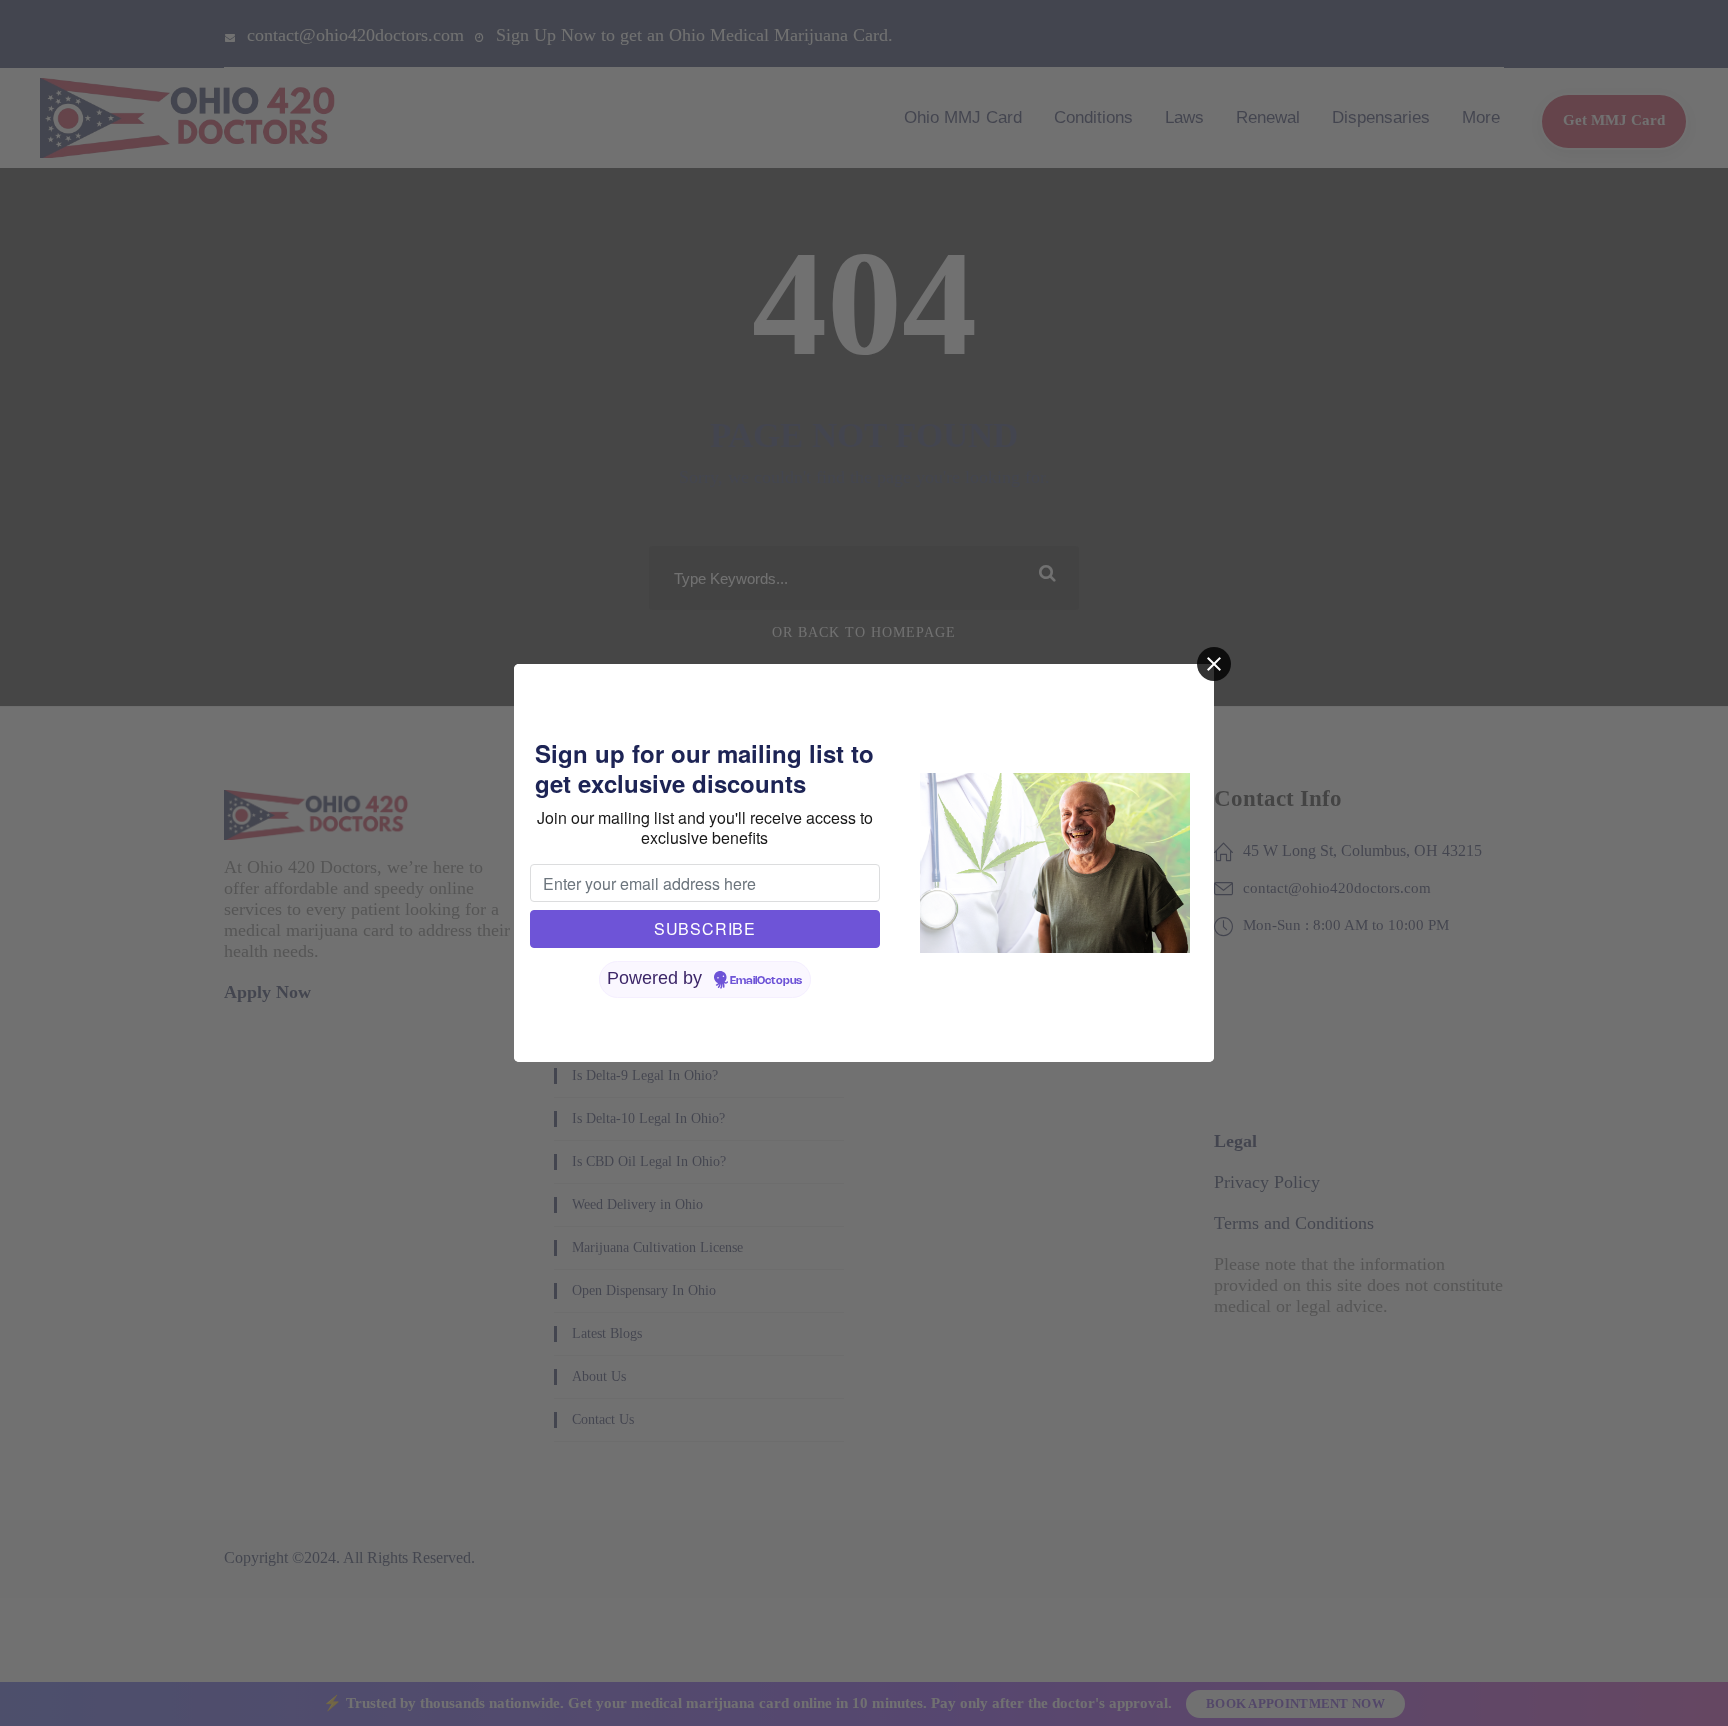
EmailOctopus (766, 981)
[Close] (1214, 664)
